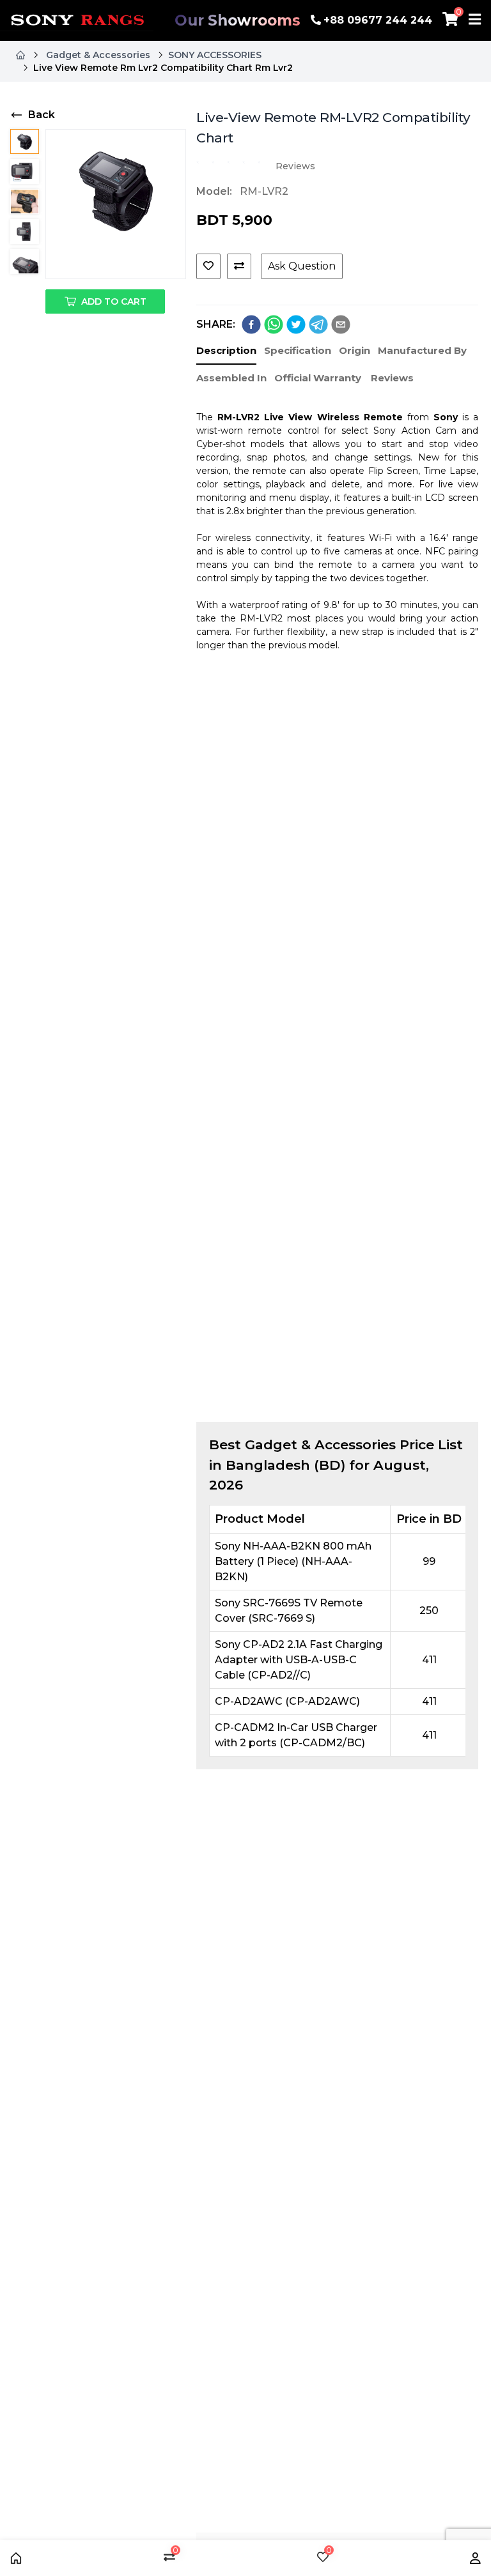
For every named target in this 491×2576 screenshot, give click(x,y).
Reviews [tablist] (392, 378)
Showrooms (238, 20)
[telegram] (318, 324)
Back (42, 115)
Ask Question (302, 266)
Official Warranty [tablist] (318, 378)
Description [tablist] (226, 350)
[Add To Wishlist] (208, 266)
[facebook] (251, 324)
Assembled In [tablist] (231, 378)
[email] (341, 324)
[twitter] (296, 324)
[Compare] (239, 266)
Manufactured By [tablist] (422, 350)
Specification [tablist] (298, 350)
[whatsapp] (274, 324)
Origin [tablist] (355, 350)
